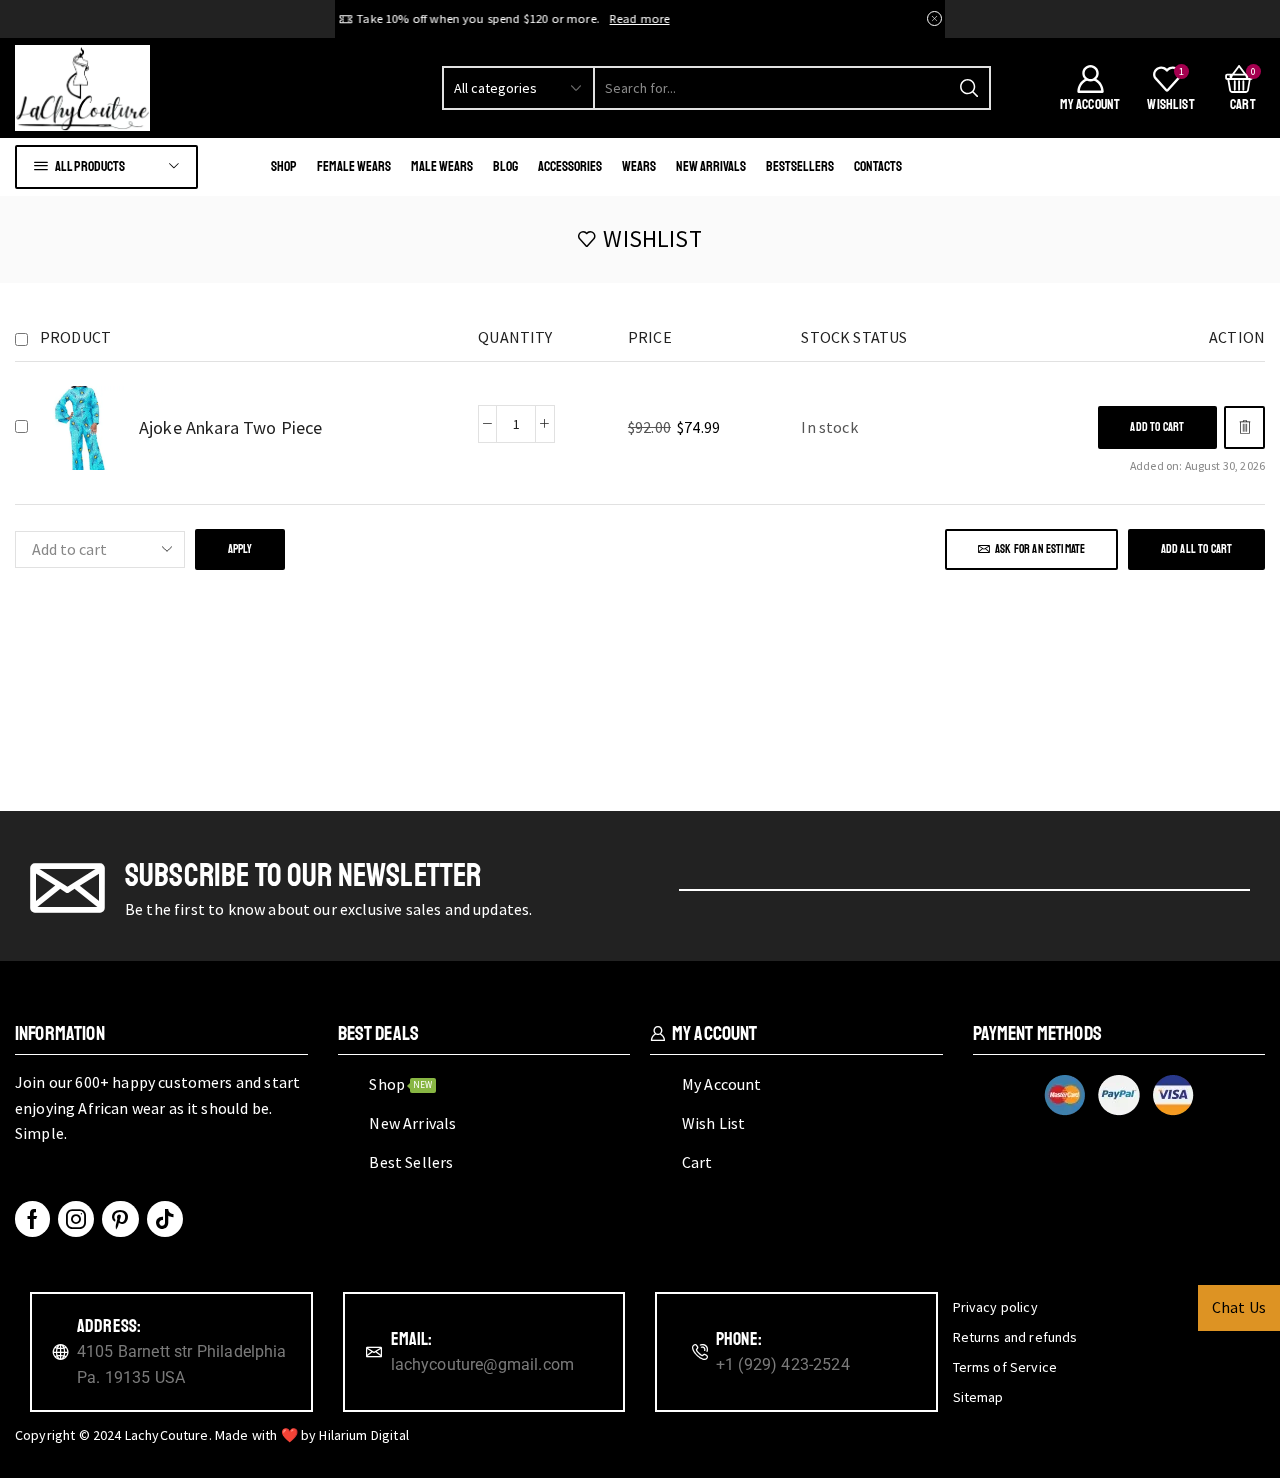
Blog (505, 166)
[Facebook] (32, 1219)
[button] (1157, 427)
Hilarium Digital (364, 1435)
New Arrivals (711, 166)
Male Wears (442, 166)
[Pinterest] (120, 1219)
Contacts (878, 166)
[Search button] (969, 88)
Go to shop (766, 18)
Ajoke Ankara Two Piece (231, 427)
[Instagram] (76, 1219)
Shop (284, 166)
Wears (639, 166)
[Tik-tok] (165, 1219)
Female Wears (354, 166)
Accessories (570, 166)
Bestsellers (800, 166)
